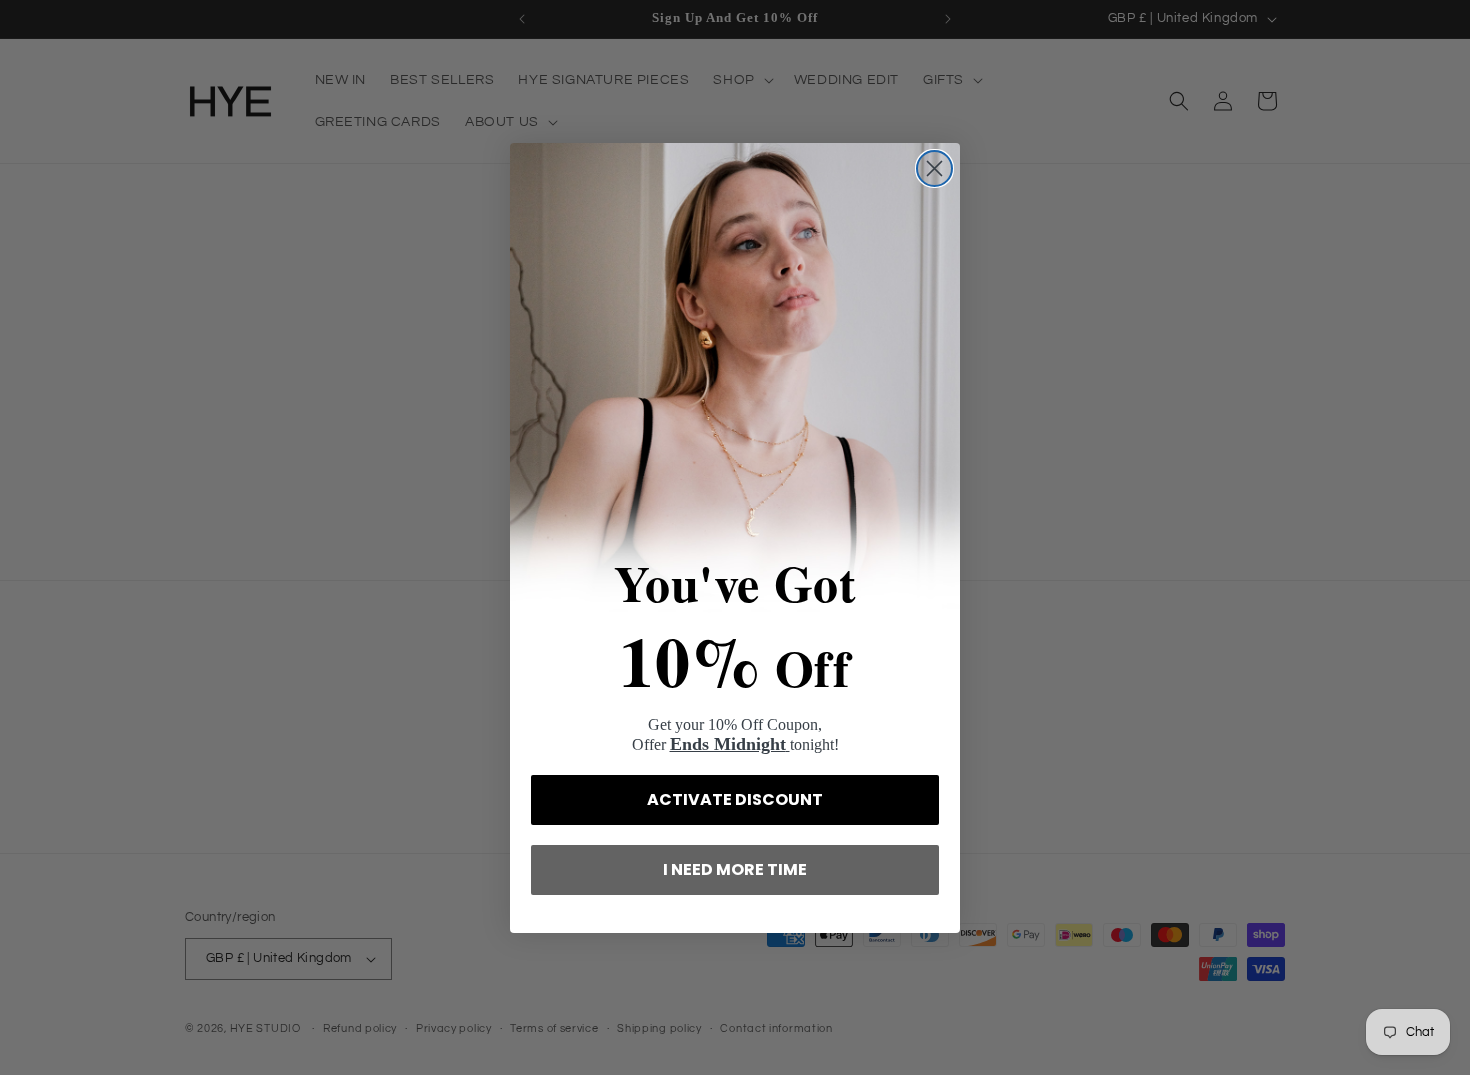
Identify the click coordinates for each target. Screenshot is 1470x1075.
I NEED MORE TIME (735, 869)
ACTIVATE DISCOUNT (735, 799)
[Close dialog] (934, 168)
